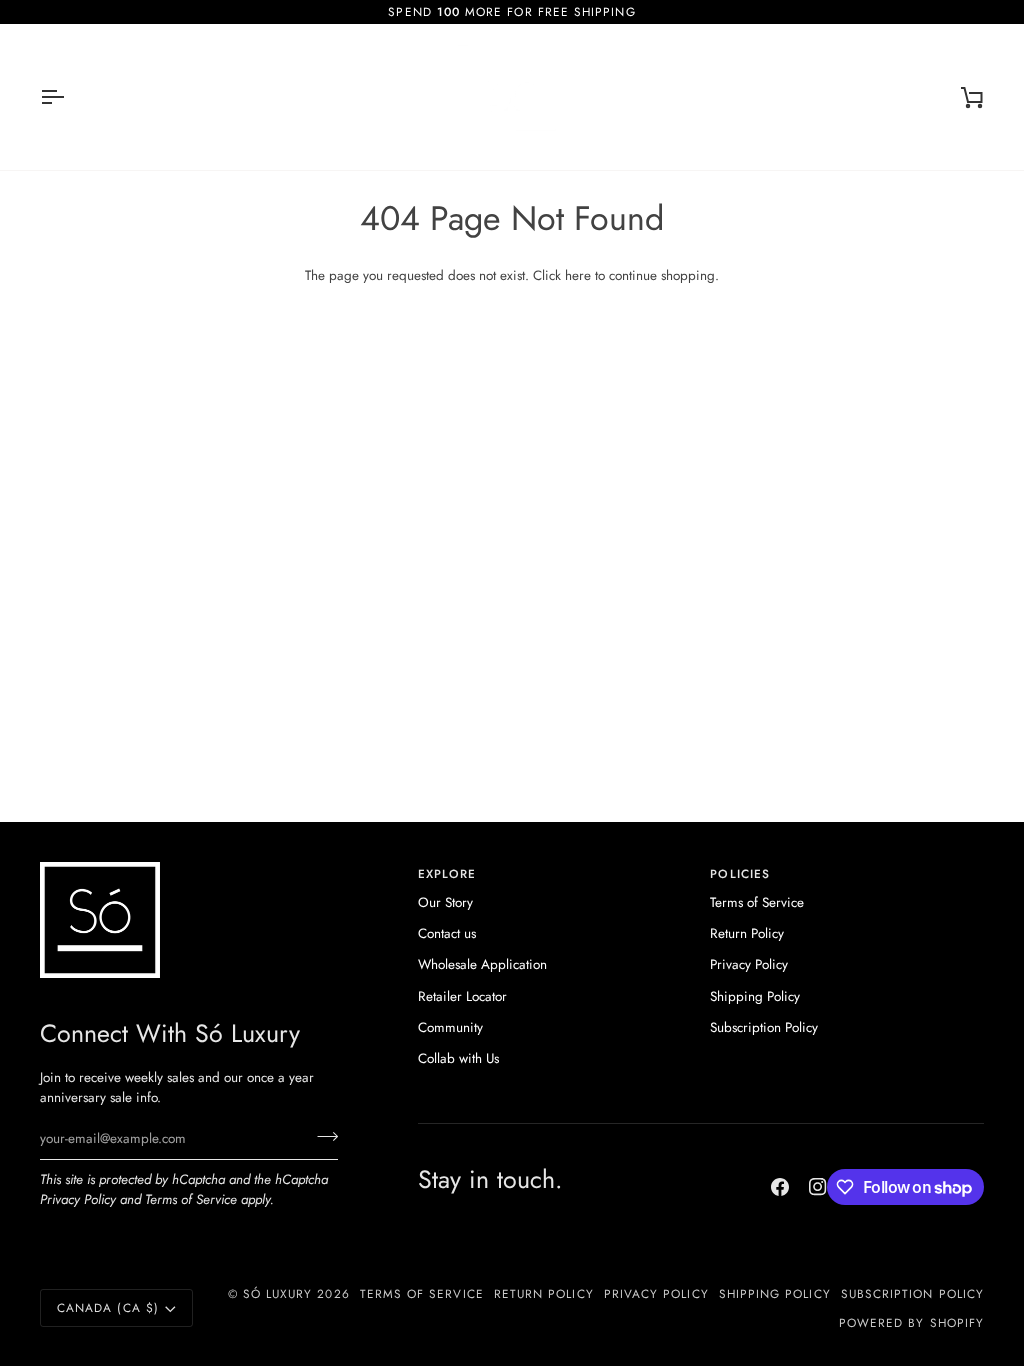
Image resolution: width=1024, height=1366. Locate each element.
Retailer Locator (462, 996)
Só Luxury (278, 1293)
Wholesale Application (482, 964)
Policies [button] (740, 873)
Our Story (445, 902)
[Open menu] (70, 97)
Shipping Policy (755, 996)
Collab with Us (458, 1058)
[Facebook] (780, 1187)
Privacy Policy (78, 1199)
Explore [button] (447, 873)
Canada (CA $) (108, 1307)
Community (450, 1027)
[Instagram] (818, 1187)
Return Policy (747, 933)
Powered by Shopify (911, 1322)
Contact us (447, 933)
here (578, 275)
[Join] (321, 1136)
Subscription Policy (764, 1027)
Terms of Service (191, 1199)
